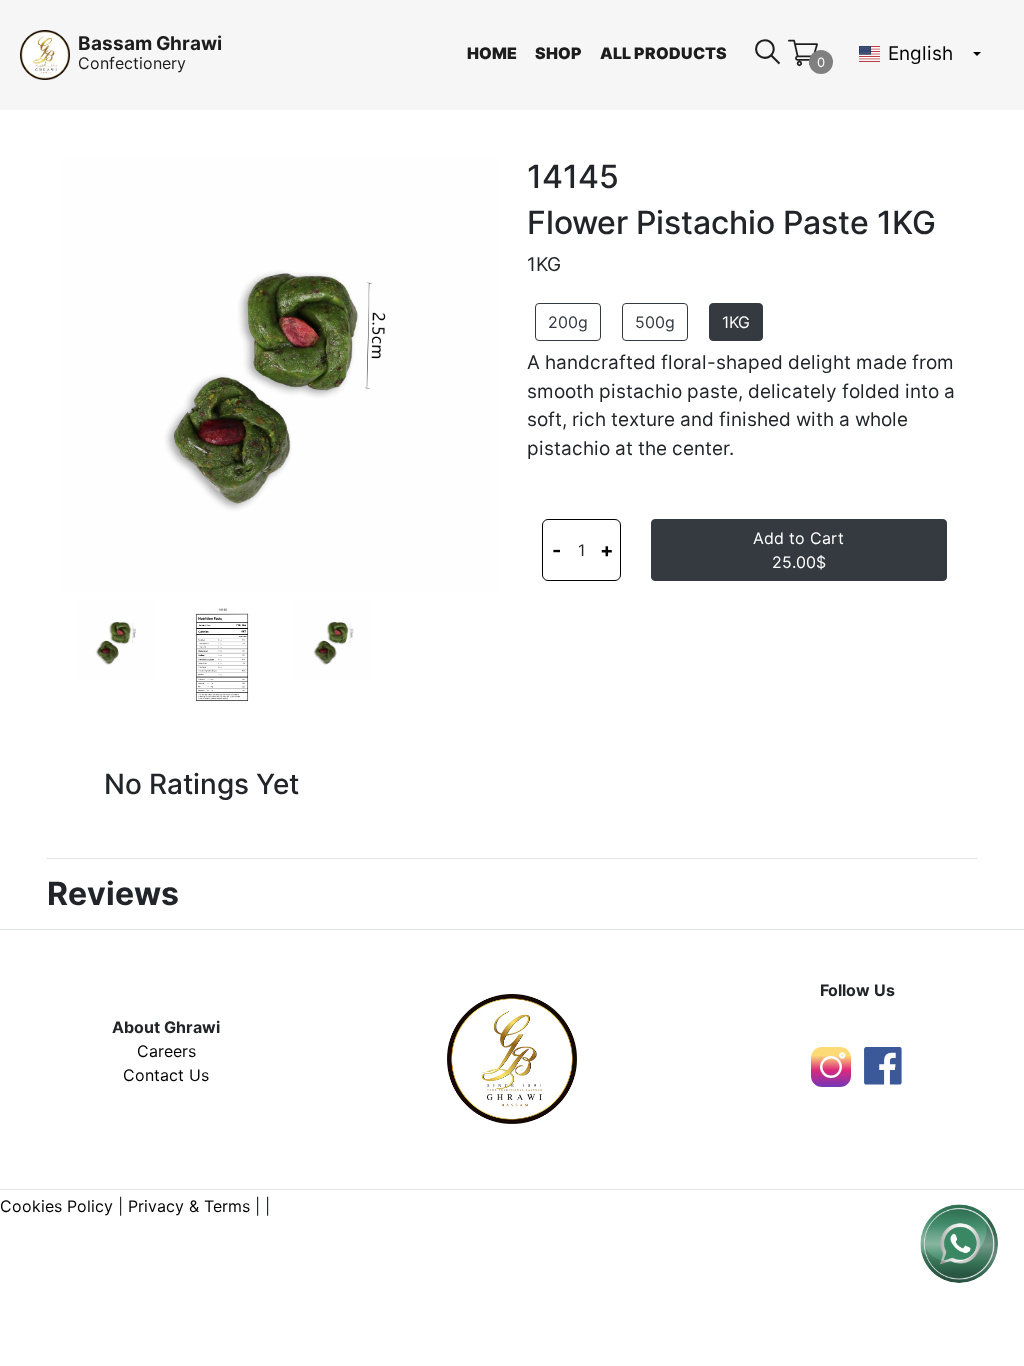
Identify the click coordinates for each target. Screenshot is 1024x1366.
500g (655, 322)
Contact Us (166, 1075)
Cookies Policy (56, 1206)
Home (492, 53)
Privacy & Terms (189, 1206)
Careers (166, 1051)
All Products (663, 53)
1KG (736, 322)
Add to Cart (798, 550)
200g (568, 322)
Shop (558, 53)
